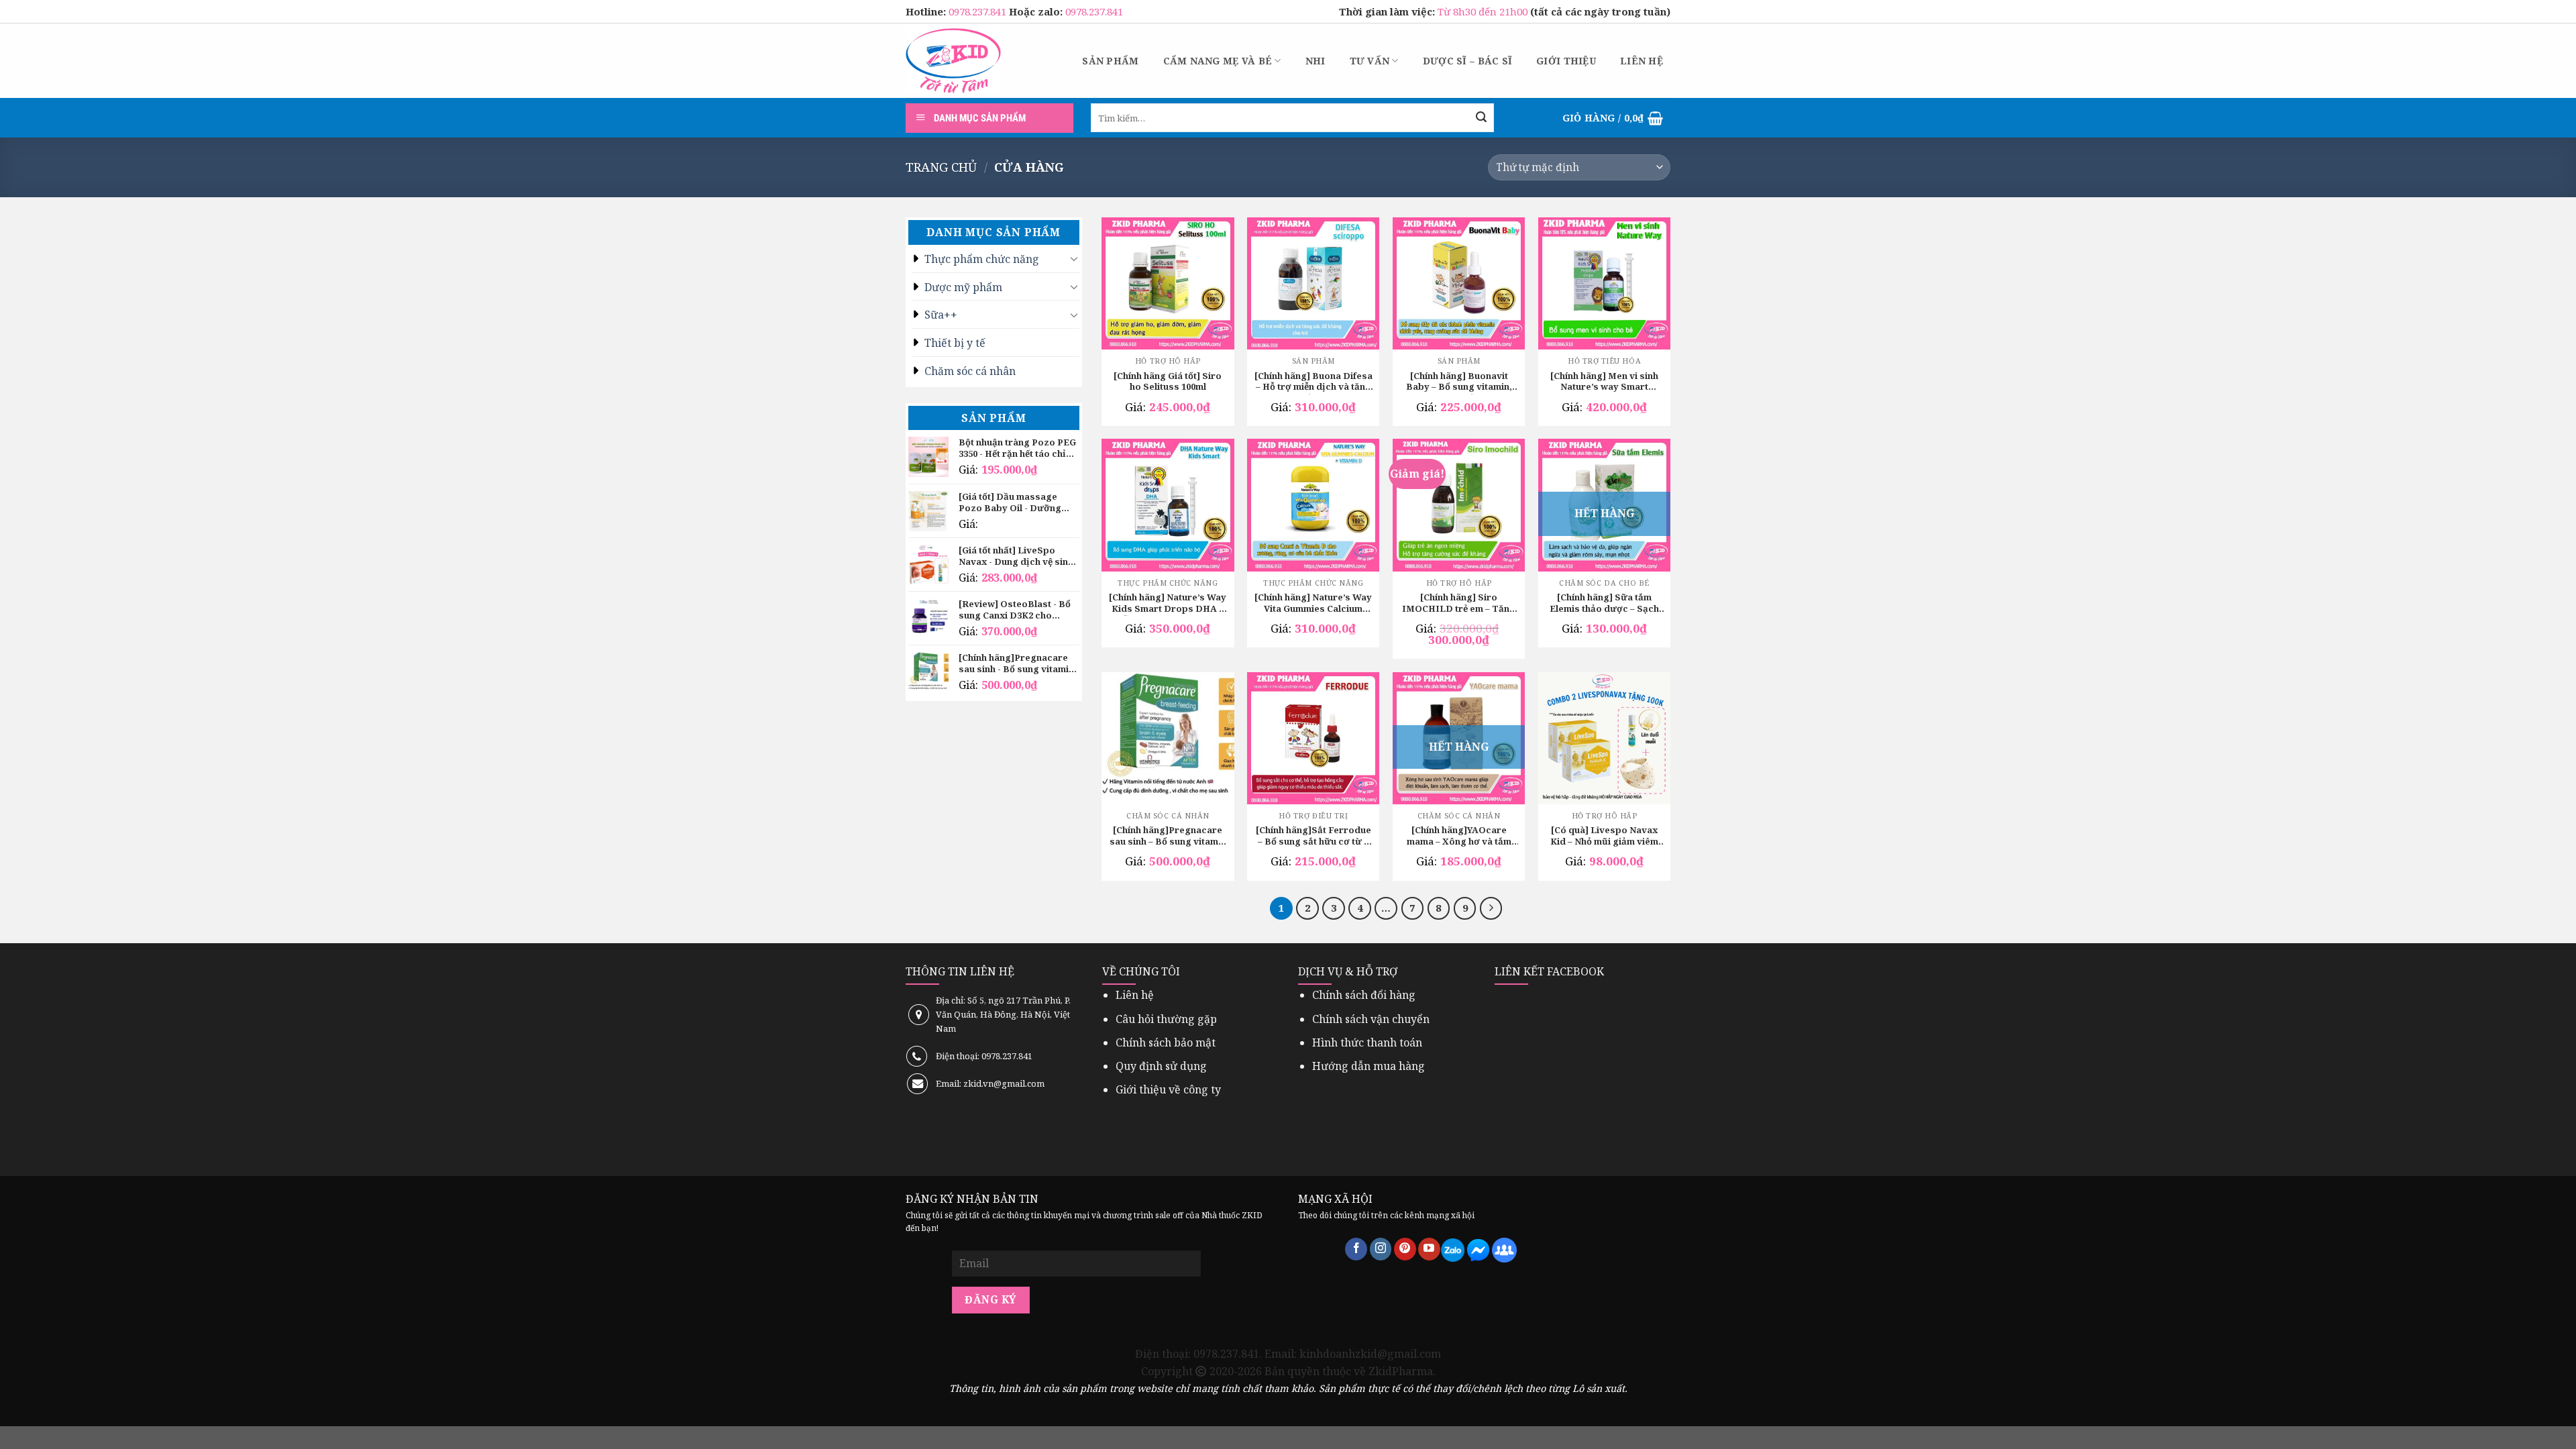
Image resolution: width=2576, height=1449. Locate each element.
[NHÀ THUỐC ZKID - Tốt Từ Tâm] (953, 61)
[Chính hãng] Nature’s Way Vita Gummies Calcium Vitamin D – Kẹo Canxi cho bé (1313, 604)
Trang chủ (941, 167)
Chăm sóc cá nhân (970, 371)
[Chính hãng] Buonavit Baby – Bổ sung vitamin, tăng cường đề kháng (1459, 382)
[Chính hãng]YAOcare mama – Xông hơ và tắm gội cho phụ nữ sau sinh (1459, 837)
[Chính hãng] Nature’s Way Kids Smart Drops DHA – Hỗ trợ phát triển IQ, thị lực (1168, 604)
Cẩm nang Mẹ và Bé (1218, 61)
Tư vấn (1370, 61)
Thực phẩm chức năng (982, 259)
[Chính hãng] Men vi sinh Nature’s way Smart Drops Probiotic (1604, 382)
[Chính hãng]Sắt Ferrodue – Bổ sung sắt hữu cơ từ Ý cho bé (1313, 837)
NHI (1316, 61)
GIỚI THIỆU (1566, 61)
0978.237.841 (979, 11)
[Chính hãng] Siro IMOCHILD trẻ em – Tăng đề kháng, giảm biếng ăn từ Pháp (1459, 604)
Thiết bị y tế (955, 343)
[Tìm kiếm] (1481, 118)
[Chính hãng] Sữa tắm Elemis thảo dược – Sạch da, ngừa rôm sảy (1604, 604)
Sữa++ (941, 315)
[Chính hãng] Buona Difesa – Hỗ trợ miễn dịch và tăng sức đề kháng (1313, 382)
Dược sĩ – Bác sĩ (1467, 61)
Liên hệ (1642, 61)
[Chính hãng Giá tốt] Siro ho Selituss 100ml (1168, 382)
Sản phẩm (1110, 61)
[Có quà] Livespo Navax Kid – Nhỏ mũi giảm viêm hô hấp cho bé (1604, 837)
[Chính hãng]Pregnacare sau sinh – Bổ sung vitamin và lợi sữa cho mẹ (1168, 837)
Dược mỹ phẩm (963, 287)
